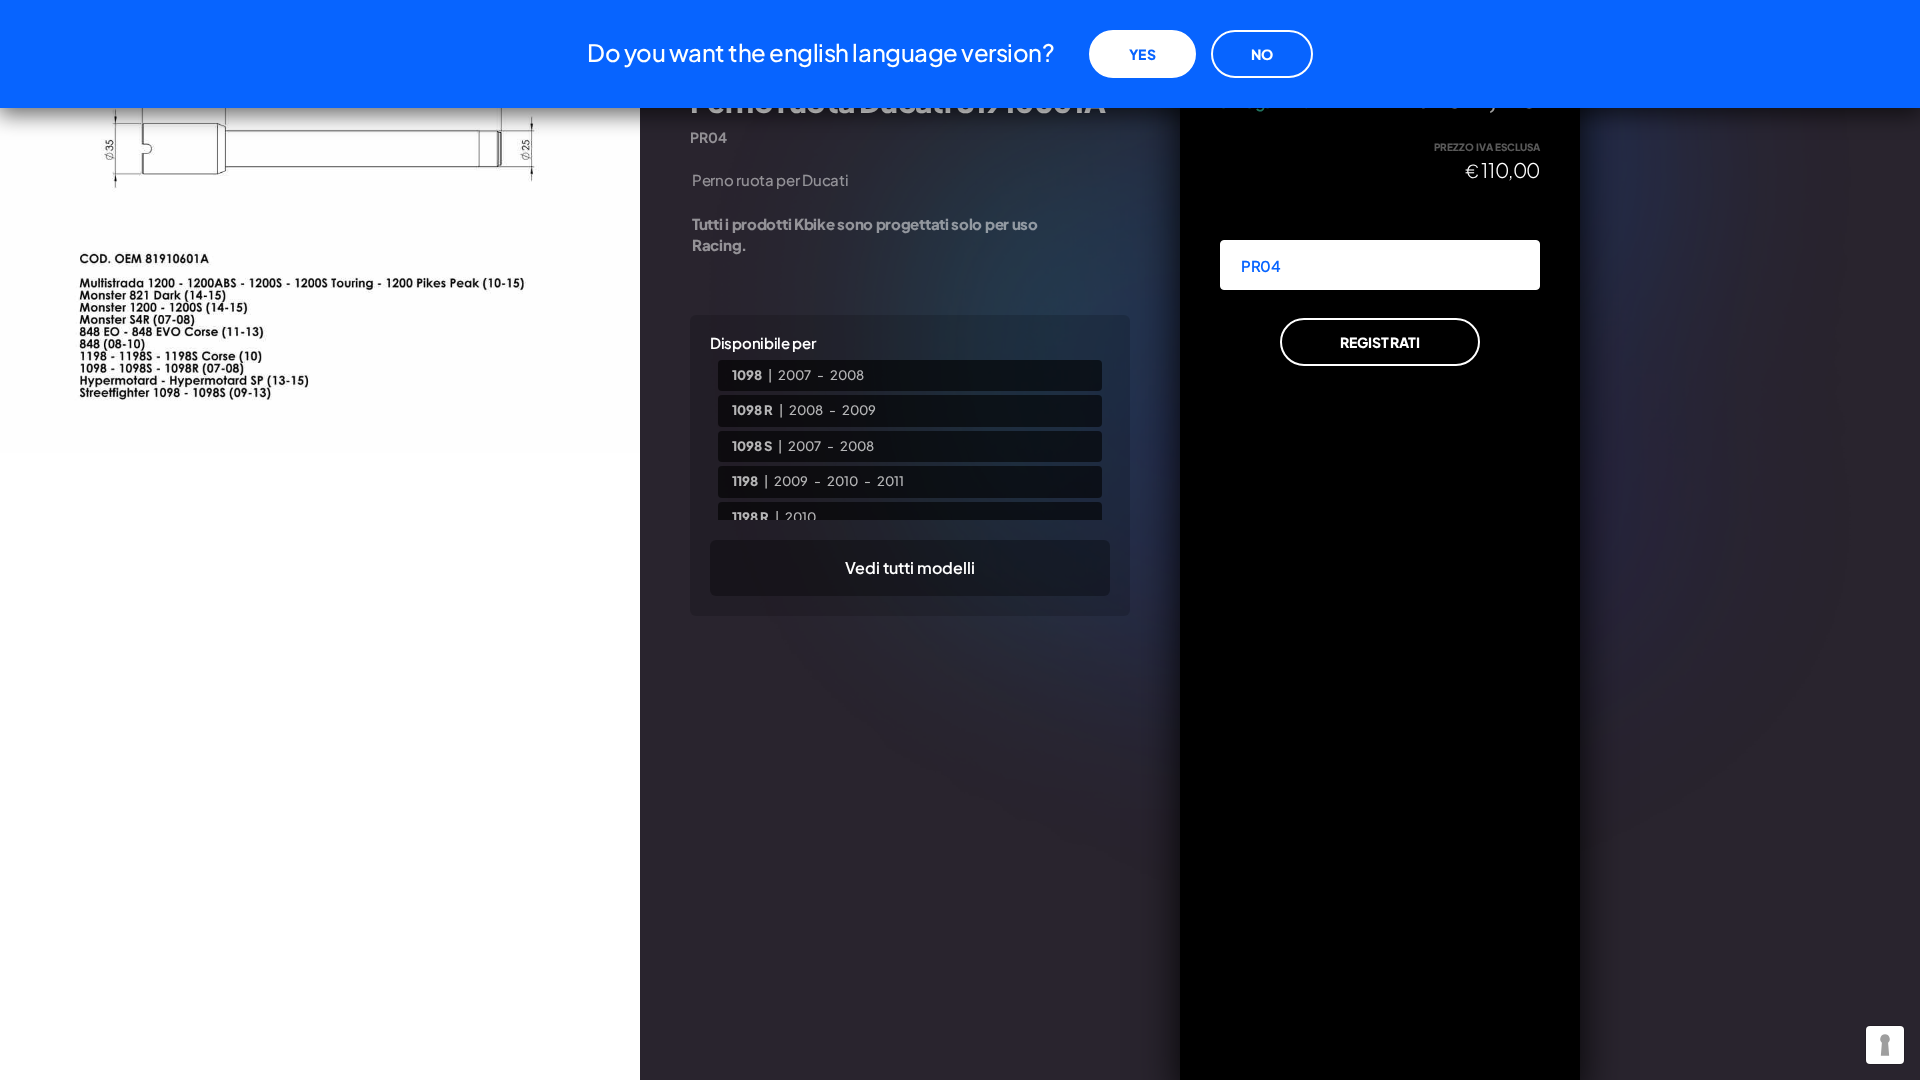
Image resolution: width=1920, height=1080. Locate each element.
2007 (794, 375)
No (1262, 54)
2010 (842, 481)
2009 (859, 410)
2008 (847, 375)
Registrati (1380, 342)
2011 (890, 481)
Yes (1142, 54)
